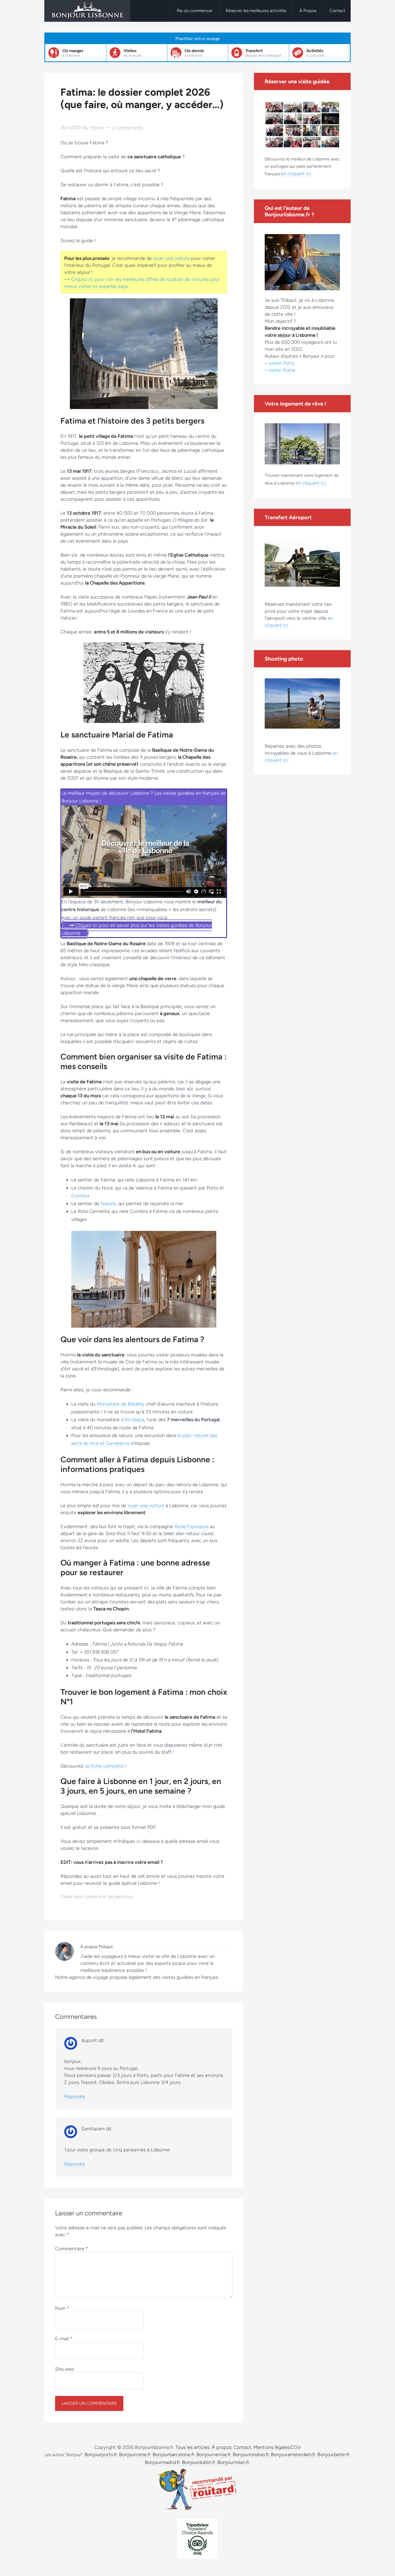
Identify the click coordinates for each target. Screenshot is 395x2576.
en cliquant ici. (296, 174)
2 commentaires (127, 128)
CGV (295, 2447)
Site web (65, 2369)
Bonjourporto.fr (101, 2455)
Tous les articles (193, 2447)
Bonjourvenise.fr (214, 2455)
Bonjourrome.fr (135, 2455)
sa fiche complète (104, 1766)
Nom (62, 2308)
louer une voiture (171, 258)
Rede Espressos (192, 1527)
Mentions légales (271, 2447)
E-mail (64, 2339)
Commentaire (72, 2249)
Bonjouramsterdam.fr (293, 2455)
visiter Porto (282, 363)
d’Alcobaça (133, 1420)
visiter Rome (282, 370)
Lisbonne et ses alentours (109, 1896)
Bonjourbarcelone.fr (174, 2455)
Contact (242, 2447)
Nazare (108, 1203)
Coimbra (80, 1196)
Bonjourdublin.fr (199, 2462)
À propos (222, 2447)
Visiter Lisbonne (87, 11)
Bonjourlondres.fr (251, 2455)
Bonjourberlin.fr (334, 2455)
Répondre (75, 2097)
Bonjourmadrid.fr (162, 2462)
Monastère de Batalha (120, 1404)
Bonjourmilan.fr (233, 2462)
